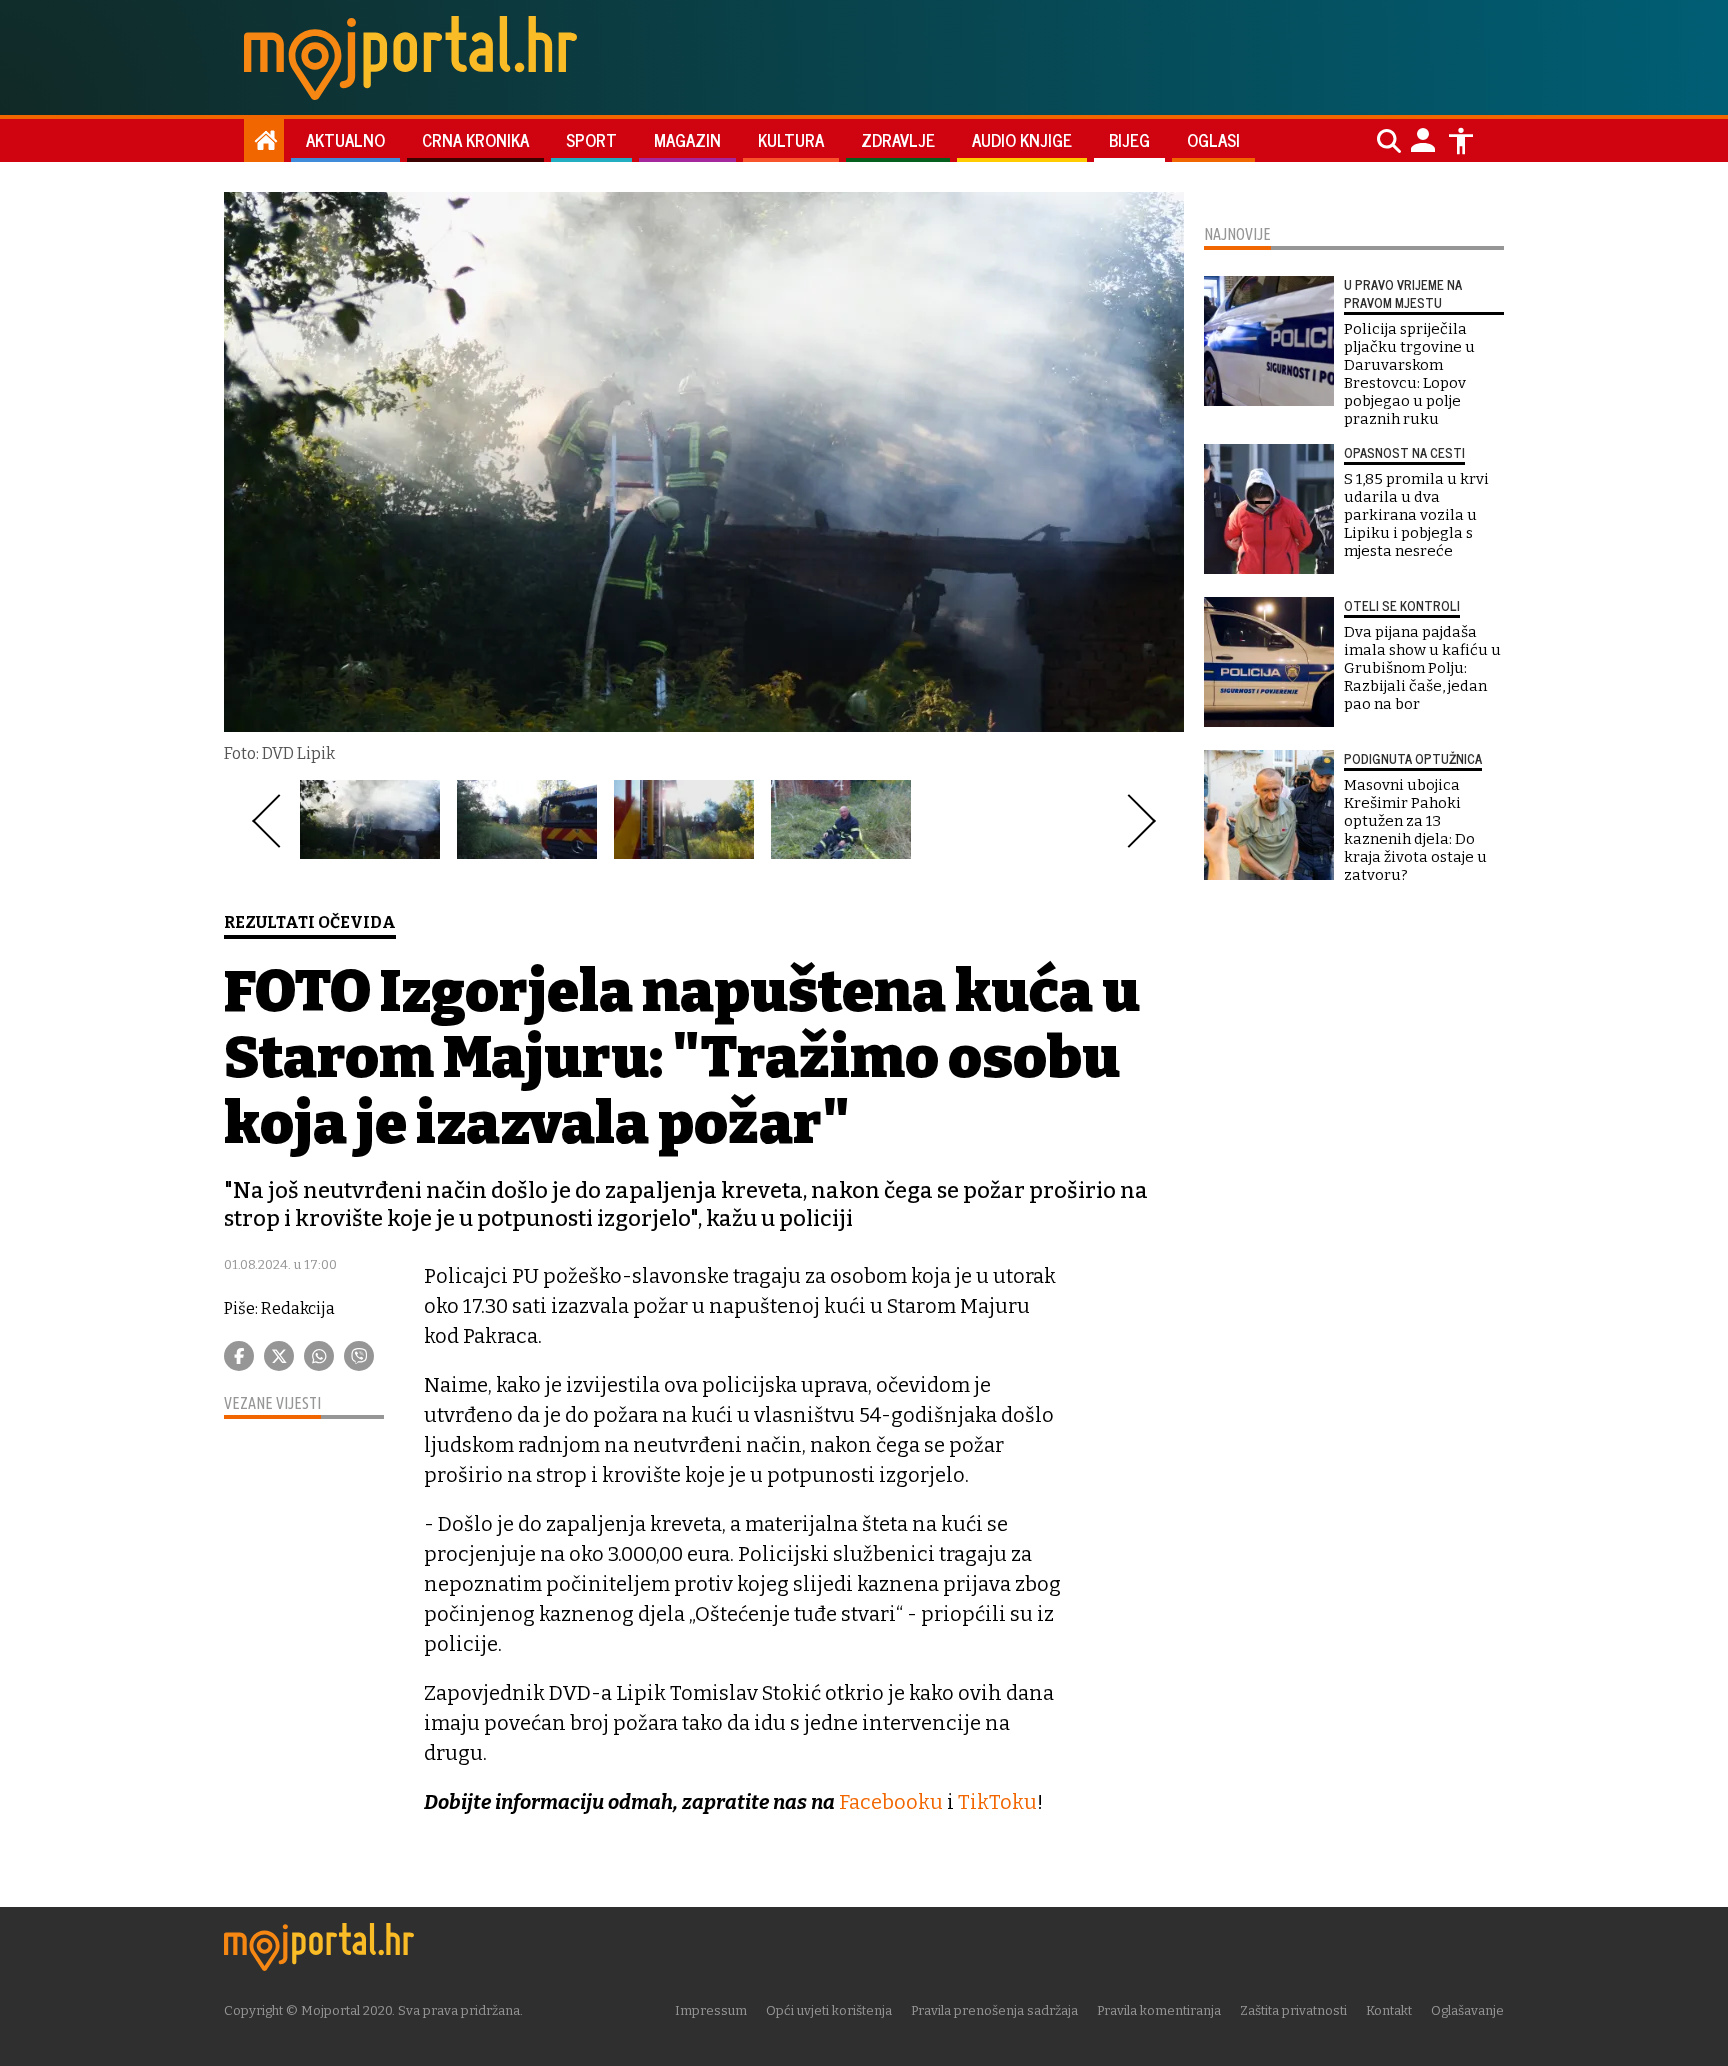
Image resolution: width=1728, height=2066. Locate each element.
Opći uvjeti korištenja (829, 2010)
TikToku (997, 1802)
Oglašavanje (1467, 2010)
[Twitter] (279, 1356)
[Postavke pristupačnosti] (1461, 141)
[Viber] (359, 1356)
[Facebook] (239, 1356)
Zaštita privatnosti (1293, 2010)
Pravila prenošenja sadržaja (994, 2010)
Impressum (711, 2010)
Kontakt (1389, 2010)
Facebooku (891, 1802)
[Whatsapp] (319, 1356)
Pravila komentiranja (1159, 2010)
